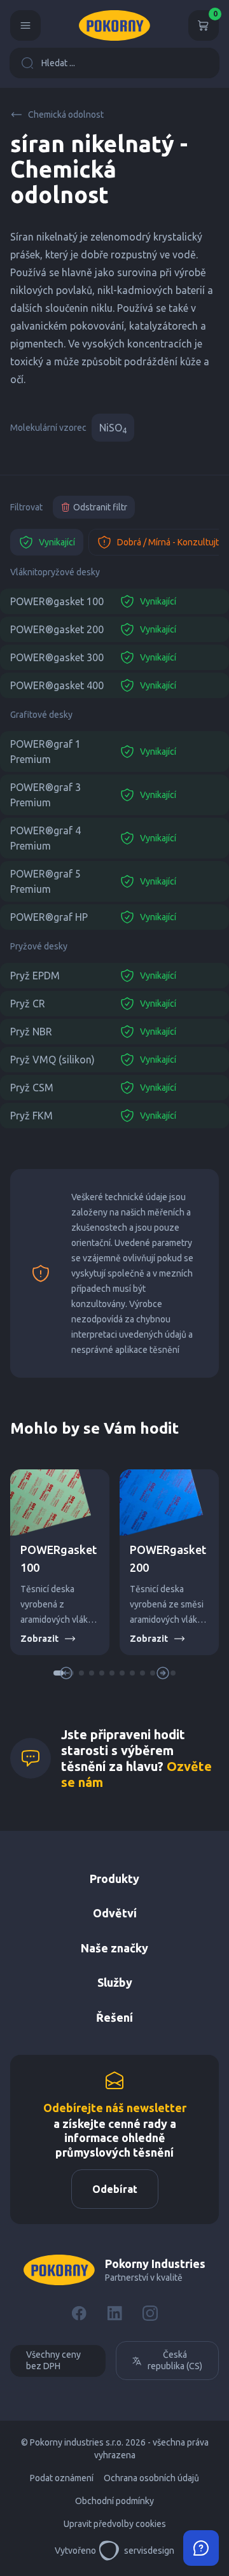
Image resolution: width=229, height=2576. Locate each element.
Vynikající (57, 542)
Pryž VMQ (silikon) (52, 1060)
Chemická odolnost (66, 115)
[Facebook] (79, 2313)
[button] (81, 1673)
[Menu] (25, 25)
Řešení (114, 2017)
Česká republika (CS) (175, 2360)
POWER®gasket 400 (57, 685)
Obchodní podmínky (114, 2501)
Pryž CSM (32, 1088)
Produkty (114, 1879)
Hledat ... (58, 63)
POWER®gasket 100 (57, 601)
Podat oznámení (62, 2478)
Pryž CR (28, 1004)
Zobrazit (39, 1639)
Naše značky (114, 1948)
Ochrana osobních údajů (151, 2478)
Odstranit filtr (100, 507)
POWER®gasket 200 (57, 629)
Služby (115, 1982)
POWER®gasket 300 (57, 657)
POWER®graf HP (49, 917)
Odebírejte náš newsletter (115, 2108)
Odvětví (115, 1913)
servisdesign (149, 2551)
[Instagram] (150, 2313)
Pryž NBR (31, 1032)
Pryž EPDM (35, 976)
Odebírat (115, 2189)
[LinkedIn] (114, 2313)
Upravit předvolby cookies (115, 2524)
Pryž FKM (31, 1116)
